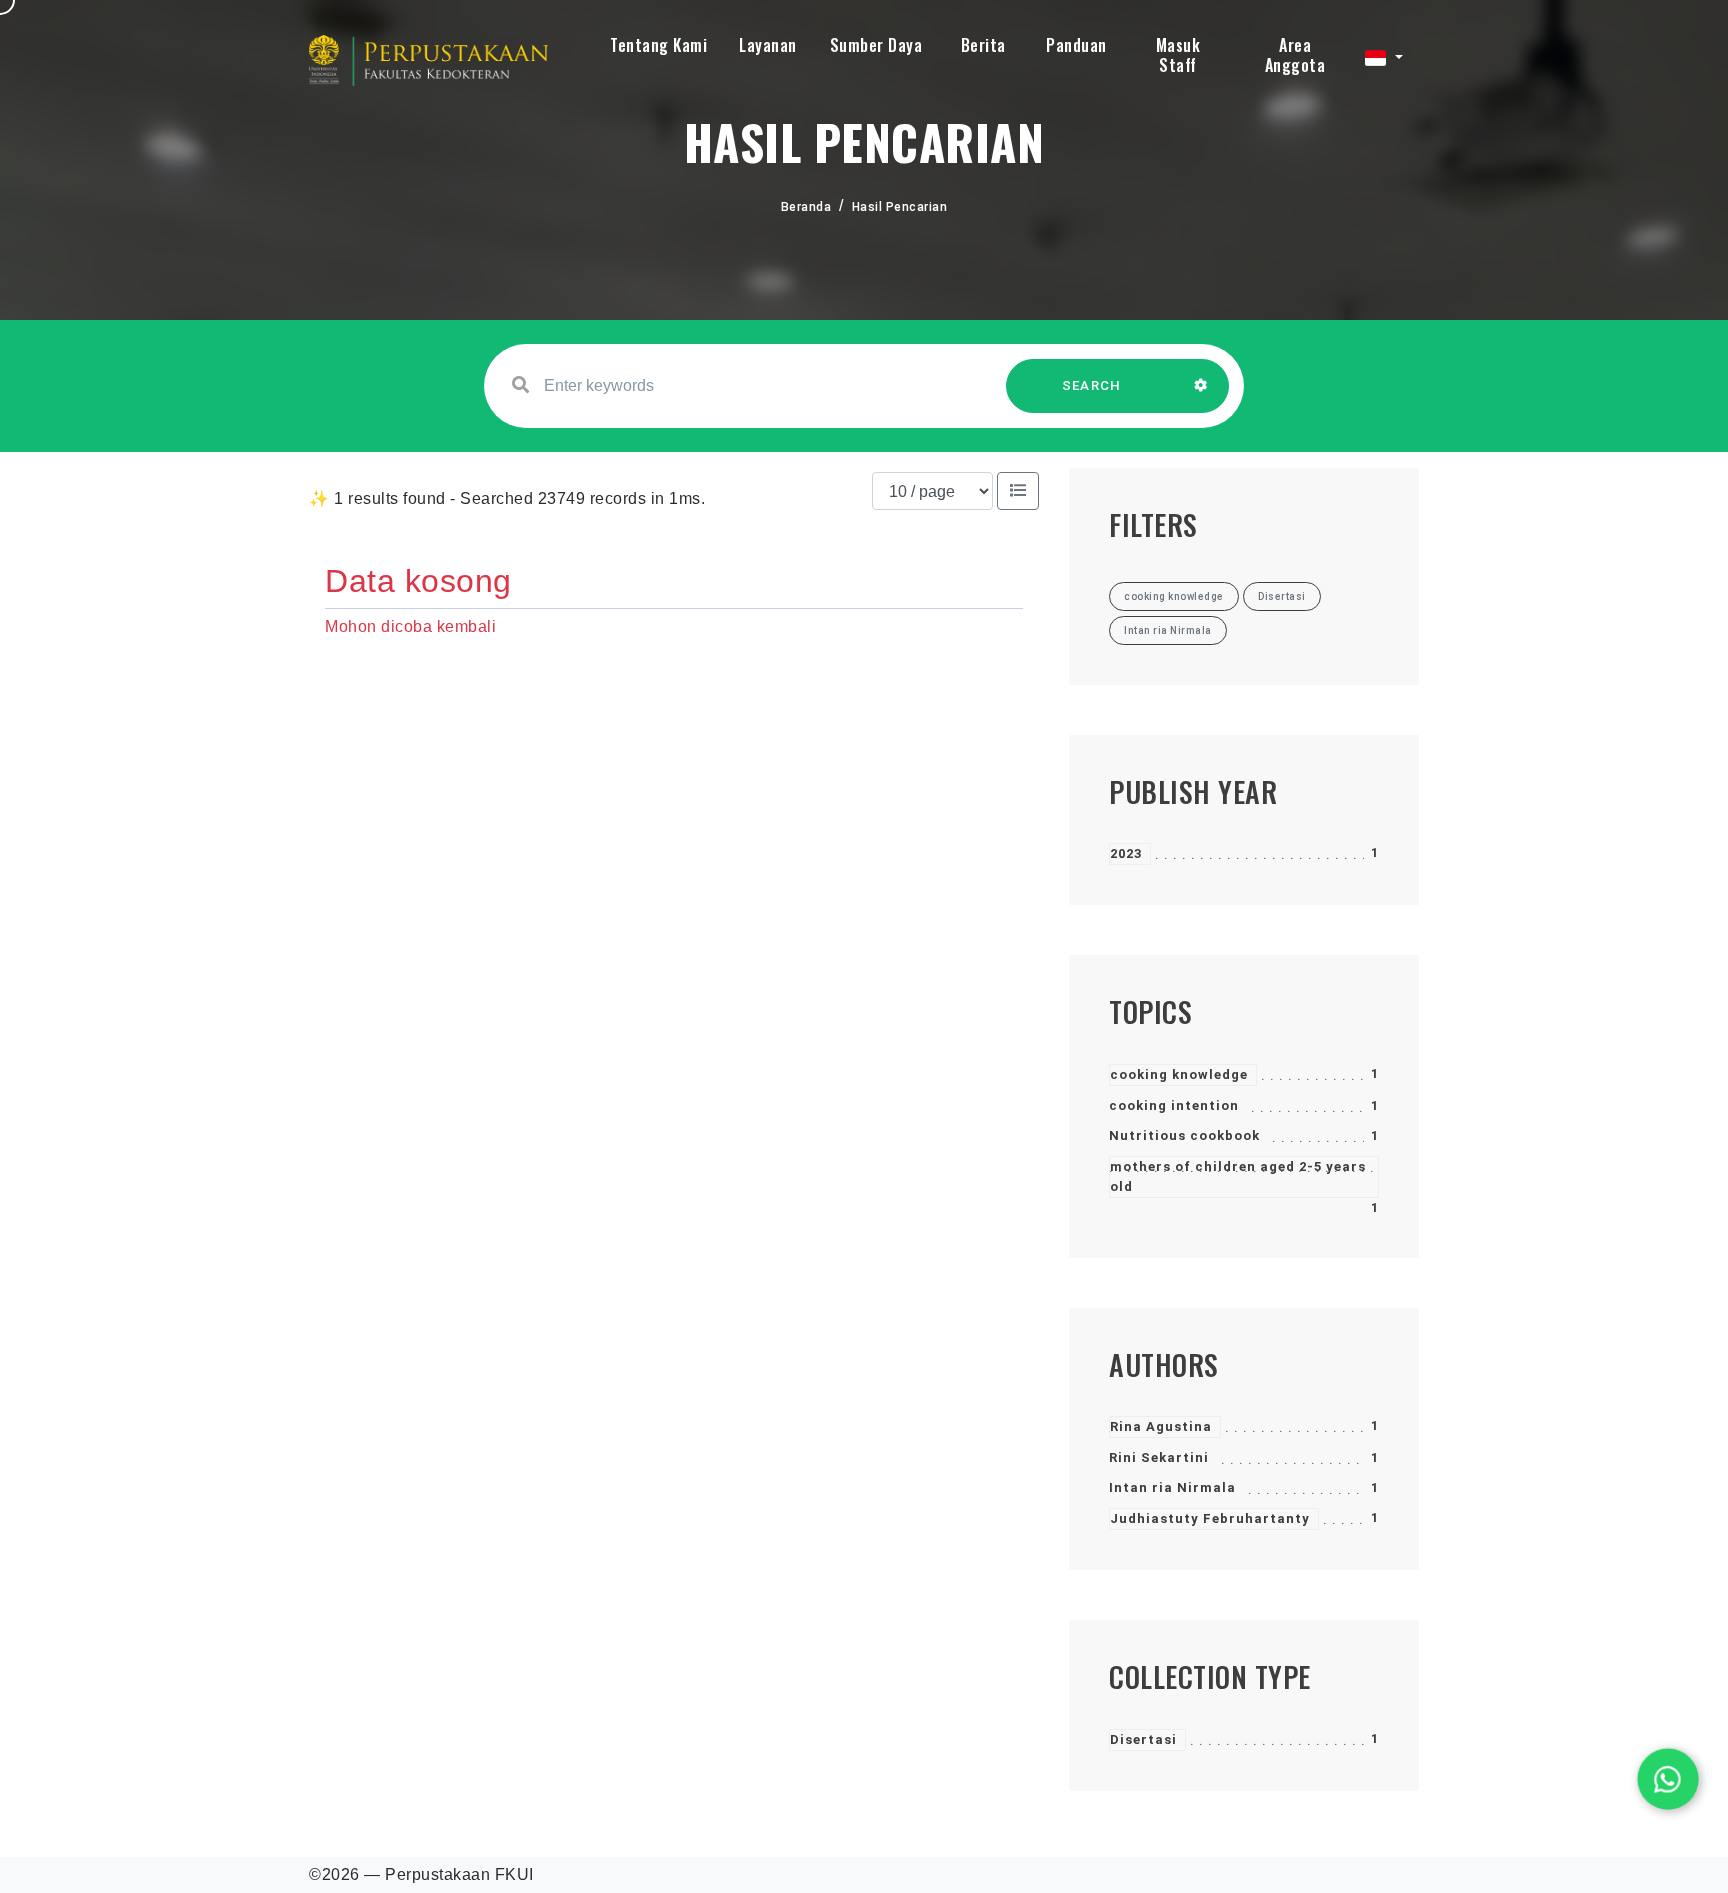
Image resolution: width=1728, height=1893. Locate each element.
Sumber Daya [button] (876, 45)
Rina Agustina (1161, 1426)
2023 (1126, 853)
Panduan (1076, 45)
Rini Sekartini (1159, 1457)
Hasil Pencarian (900, 207)
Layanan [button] (768, 45)
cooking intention (1174, 1105)
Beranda (806, 207)
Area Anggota (1295, 55)
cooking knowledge (1179, 1074)
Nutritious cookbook (1184, 1135)
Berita (983, 45)
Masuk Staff (1178, 55)
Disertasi (1143, 1739)
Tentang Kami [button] (658, 45)
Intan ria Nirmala (1172, 1487)
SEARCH (1092, 385)
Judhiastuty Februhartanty (1210, 1518)
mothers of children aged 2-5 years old (1238, 1176)
